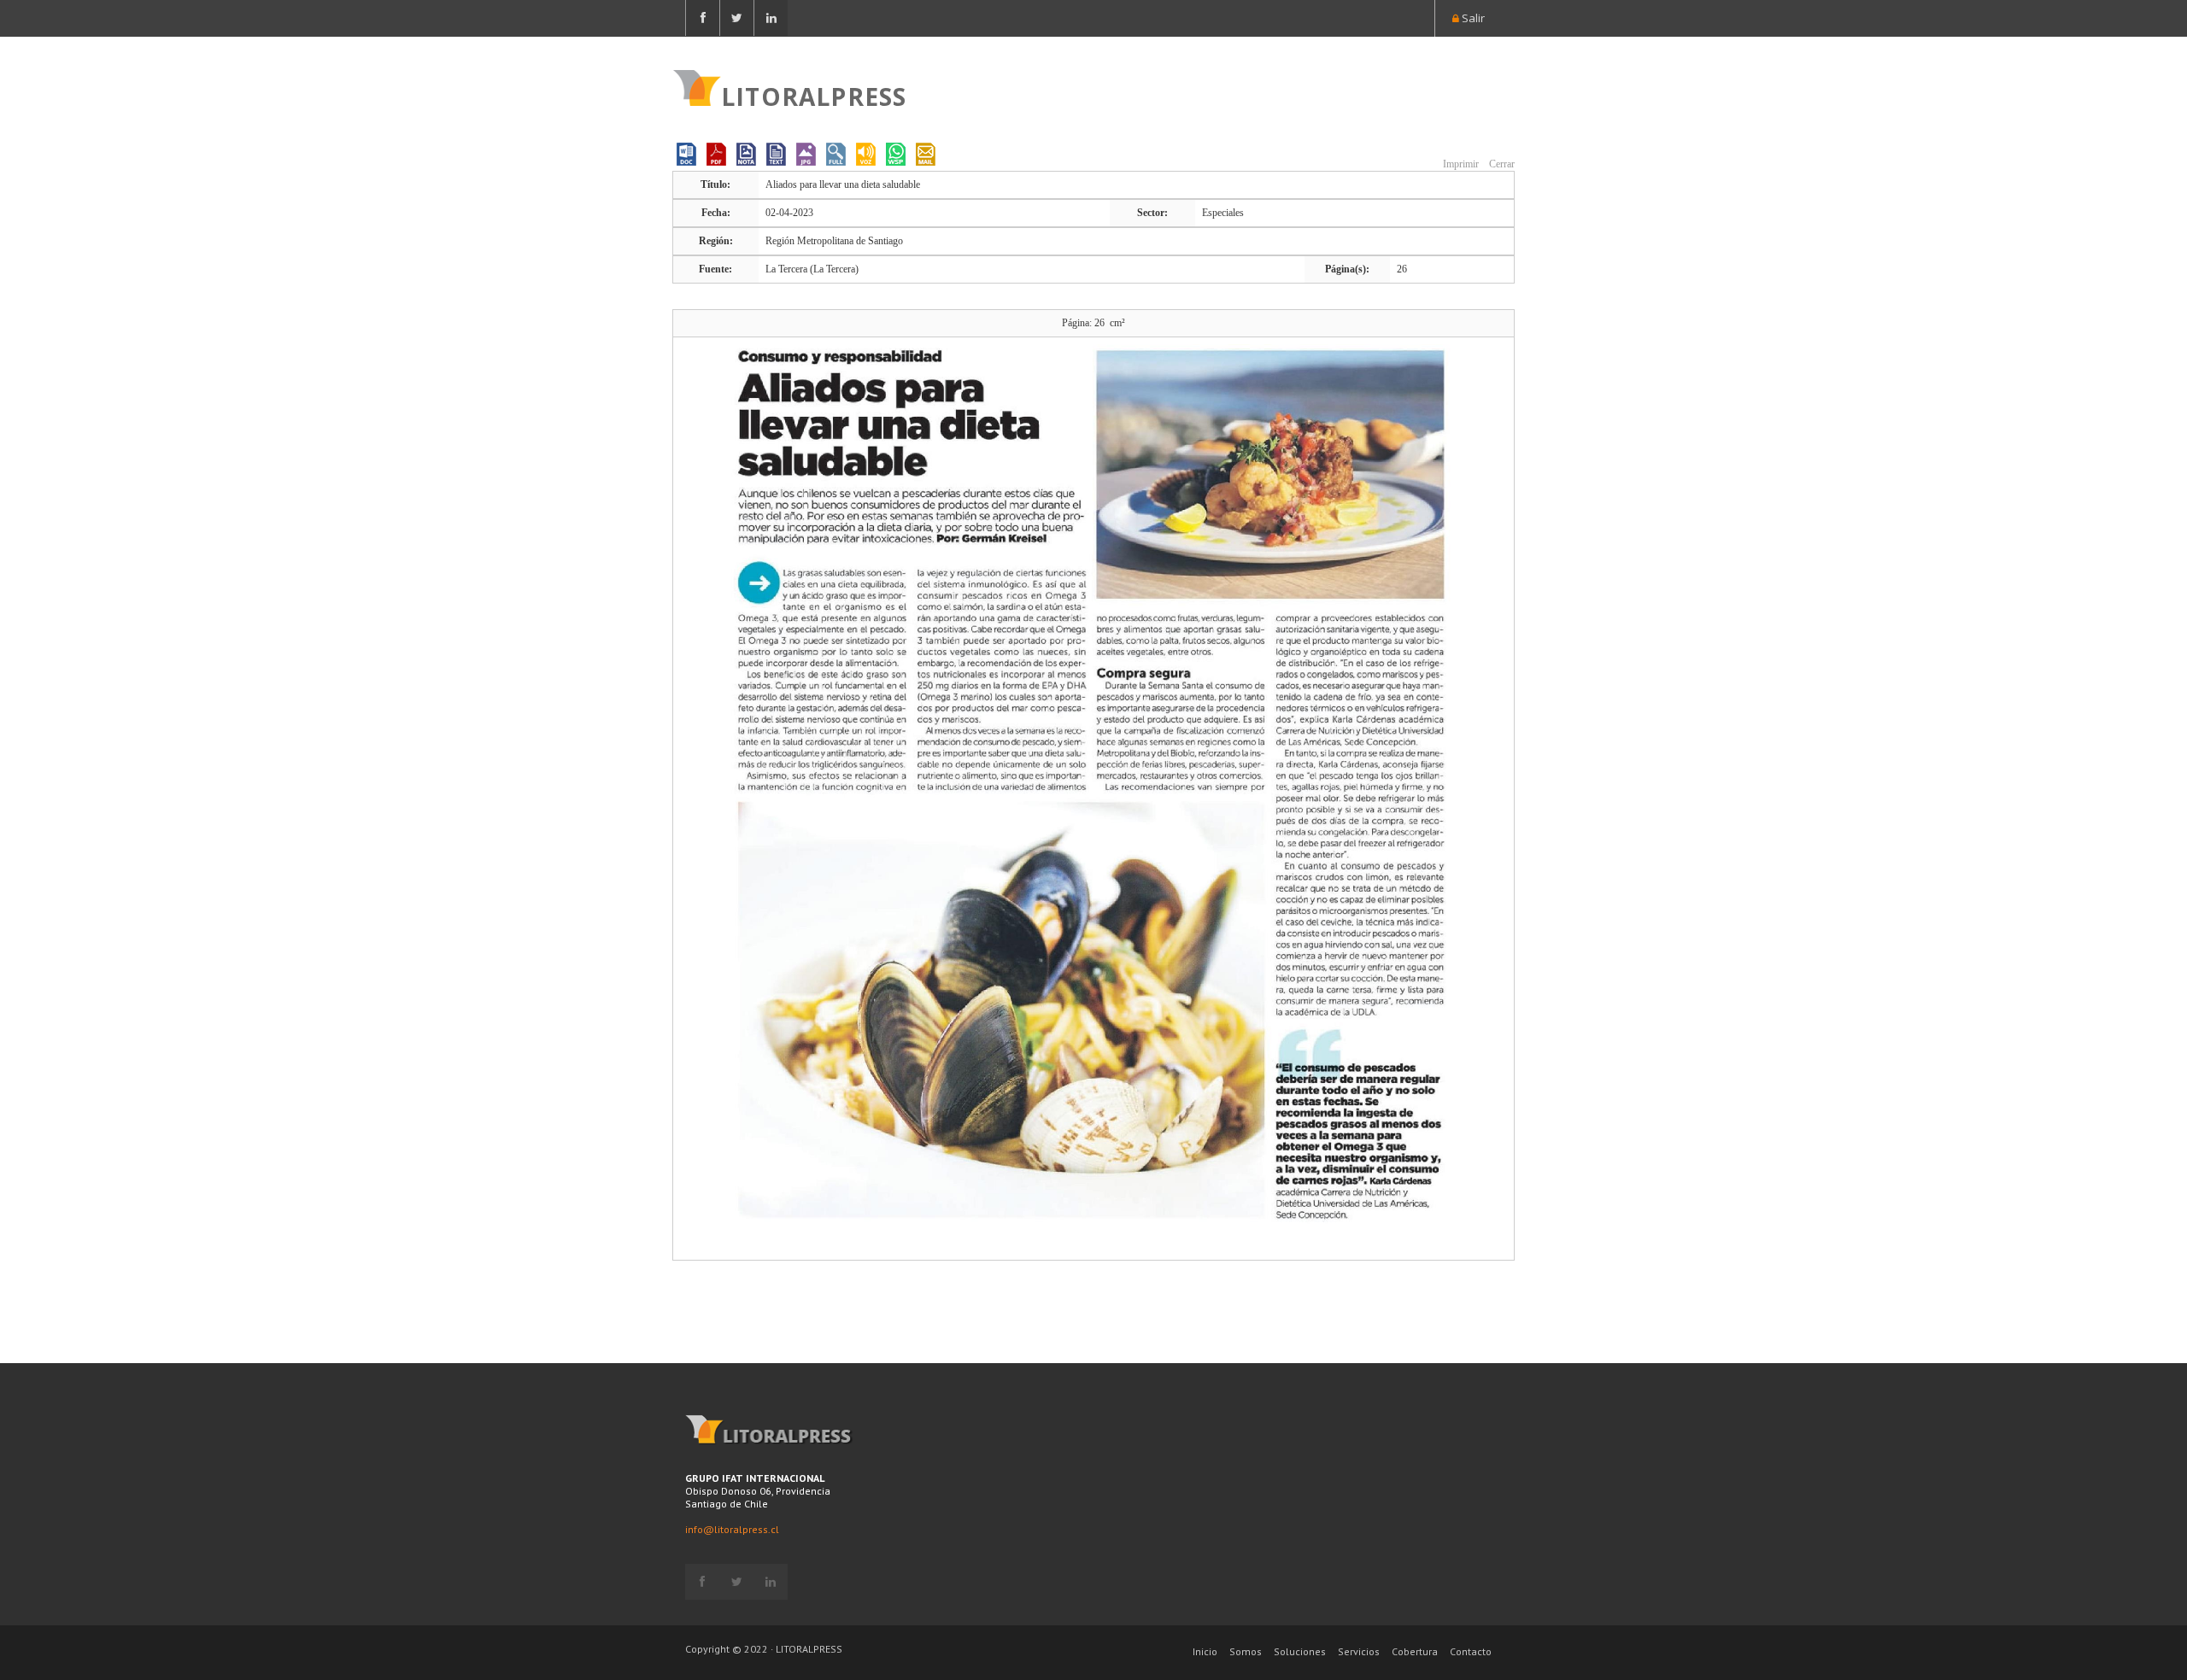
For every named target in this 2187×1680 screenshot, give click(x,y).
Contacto (1471, 1651)
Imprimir (1460, 164)
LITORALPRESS (814, 95)
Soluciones (1300, 1651)
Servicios (1359, 1651)
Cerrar (1501, 164)
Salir (1472, 18)
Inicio (1205, 1651)
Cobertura (1415, 1651)
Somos (1246, 1651)
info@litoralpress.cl (732, 1529)
